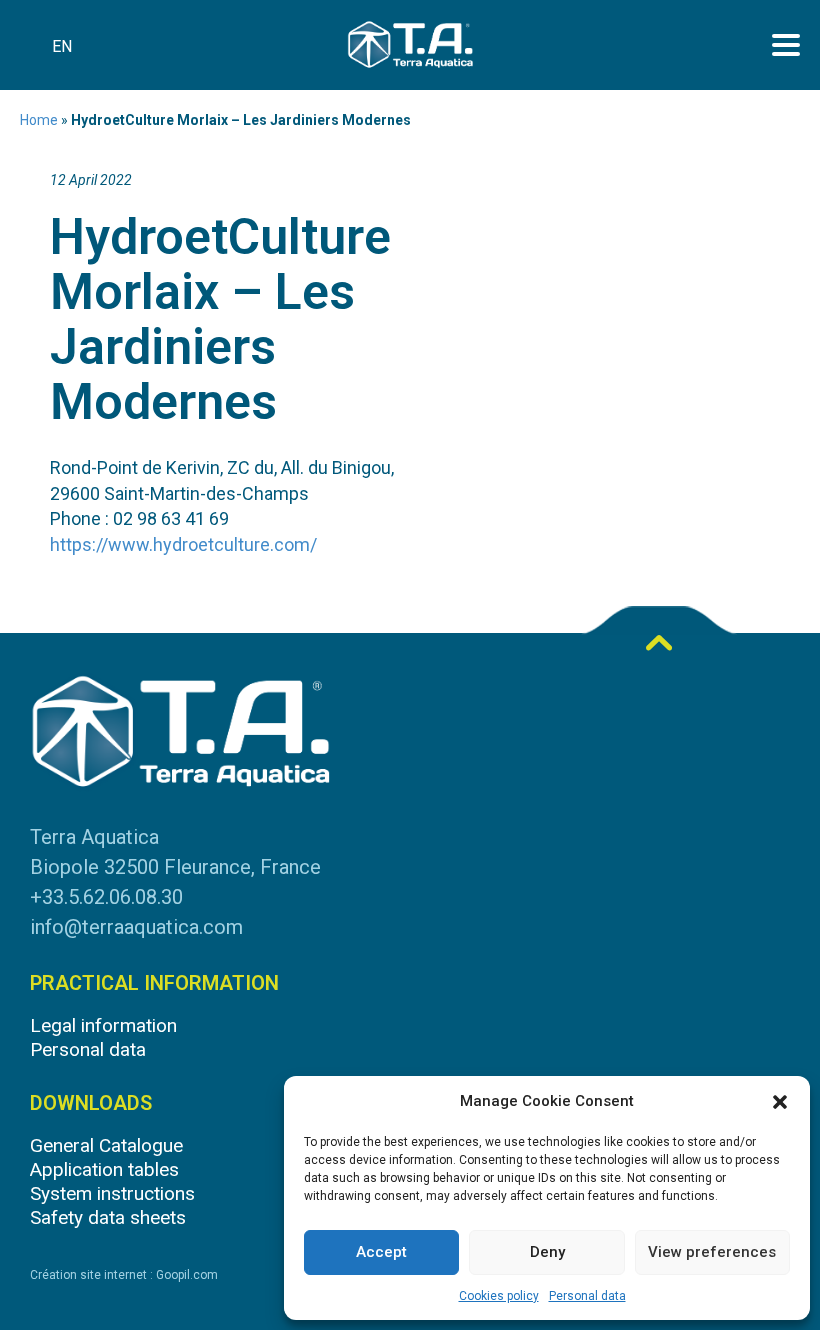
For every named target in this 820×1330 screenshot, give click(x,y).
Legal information (103, 1025)
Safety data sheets (108, 1217)
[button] (780, 1102)
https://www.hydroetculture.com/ (183, 544)
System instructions (112, 1193)
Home (39, 120)
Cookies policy (499, 1296)
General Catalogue (106, 1145)
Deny (547, 1252)
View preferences (712, 1252)
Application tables (104, 1169)
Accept (381, 1252)
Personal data (587, 1296)
